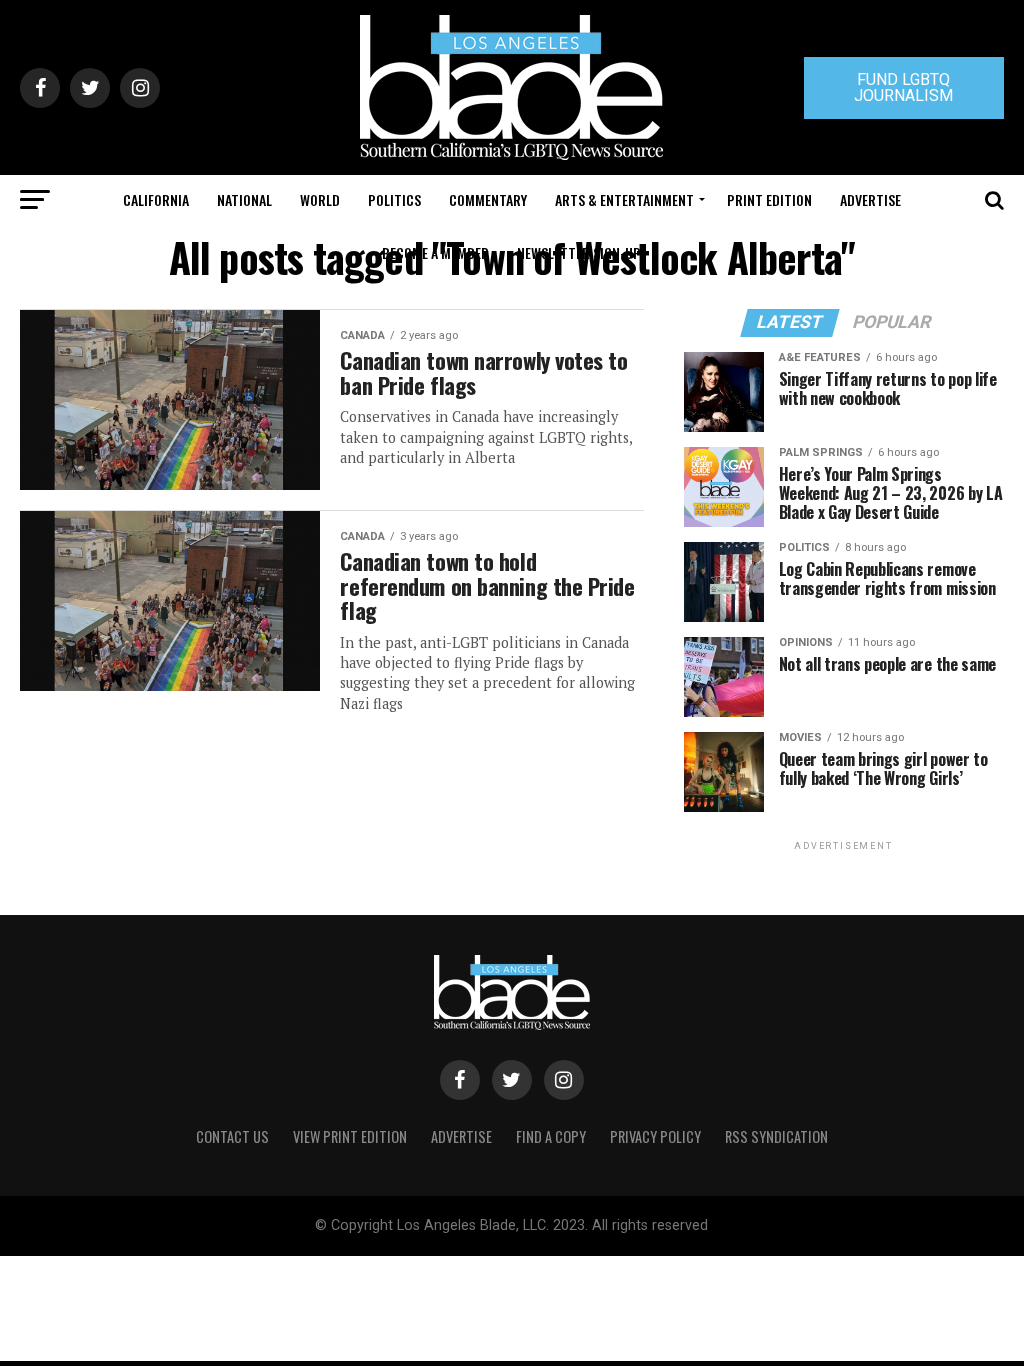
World (320, 199)
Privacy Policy (655, 1136)
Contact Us (232, 1136)
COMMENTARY (488, 199)
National (244, 199)
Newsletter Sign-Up (579, 252)
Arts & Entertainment (624, 199)
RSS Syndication (776, 1136)
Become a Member (435, 252)
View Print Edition (350, 1136)
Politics (394, 199)
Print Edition (769, 199)
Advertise (870, 199)
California (156, 199)
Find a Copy (551, 1136)
